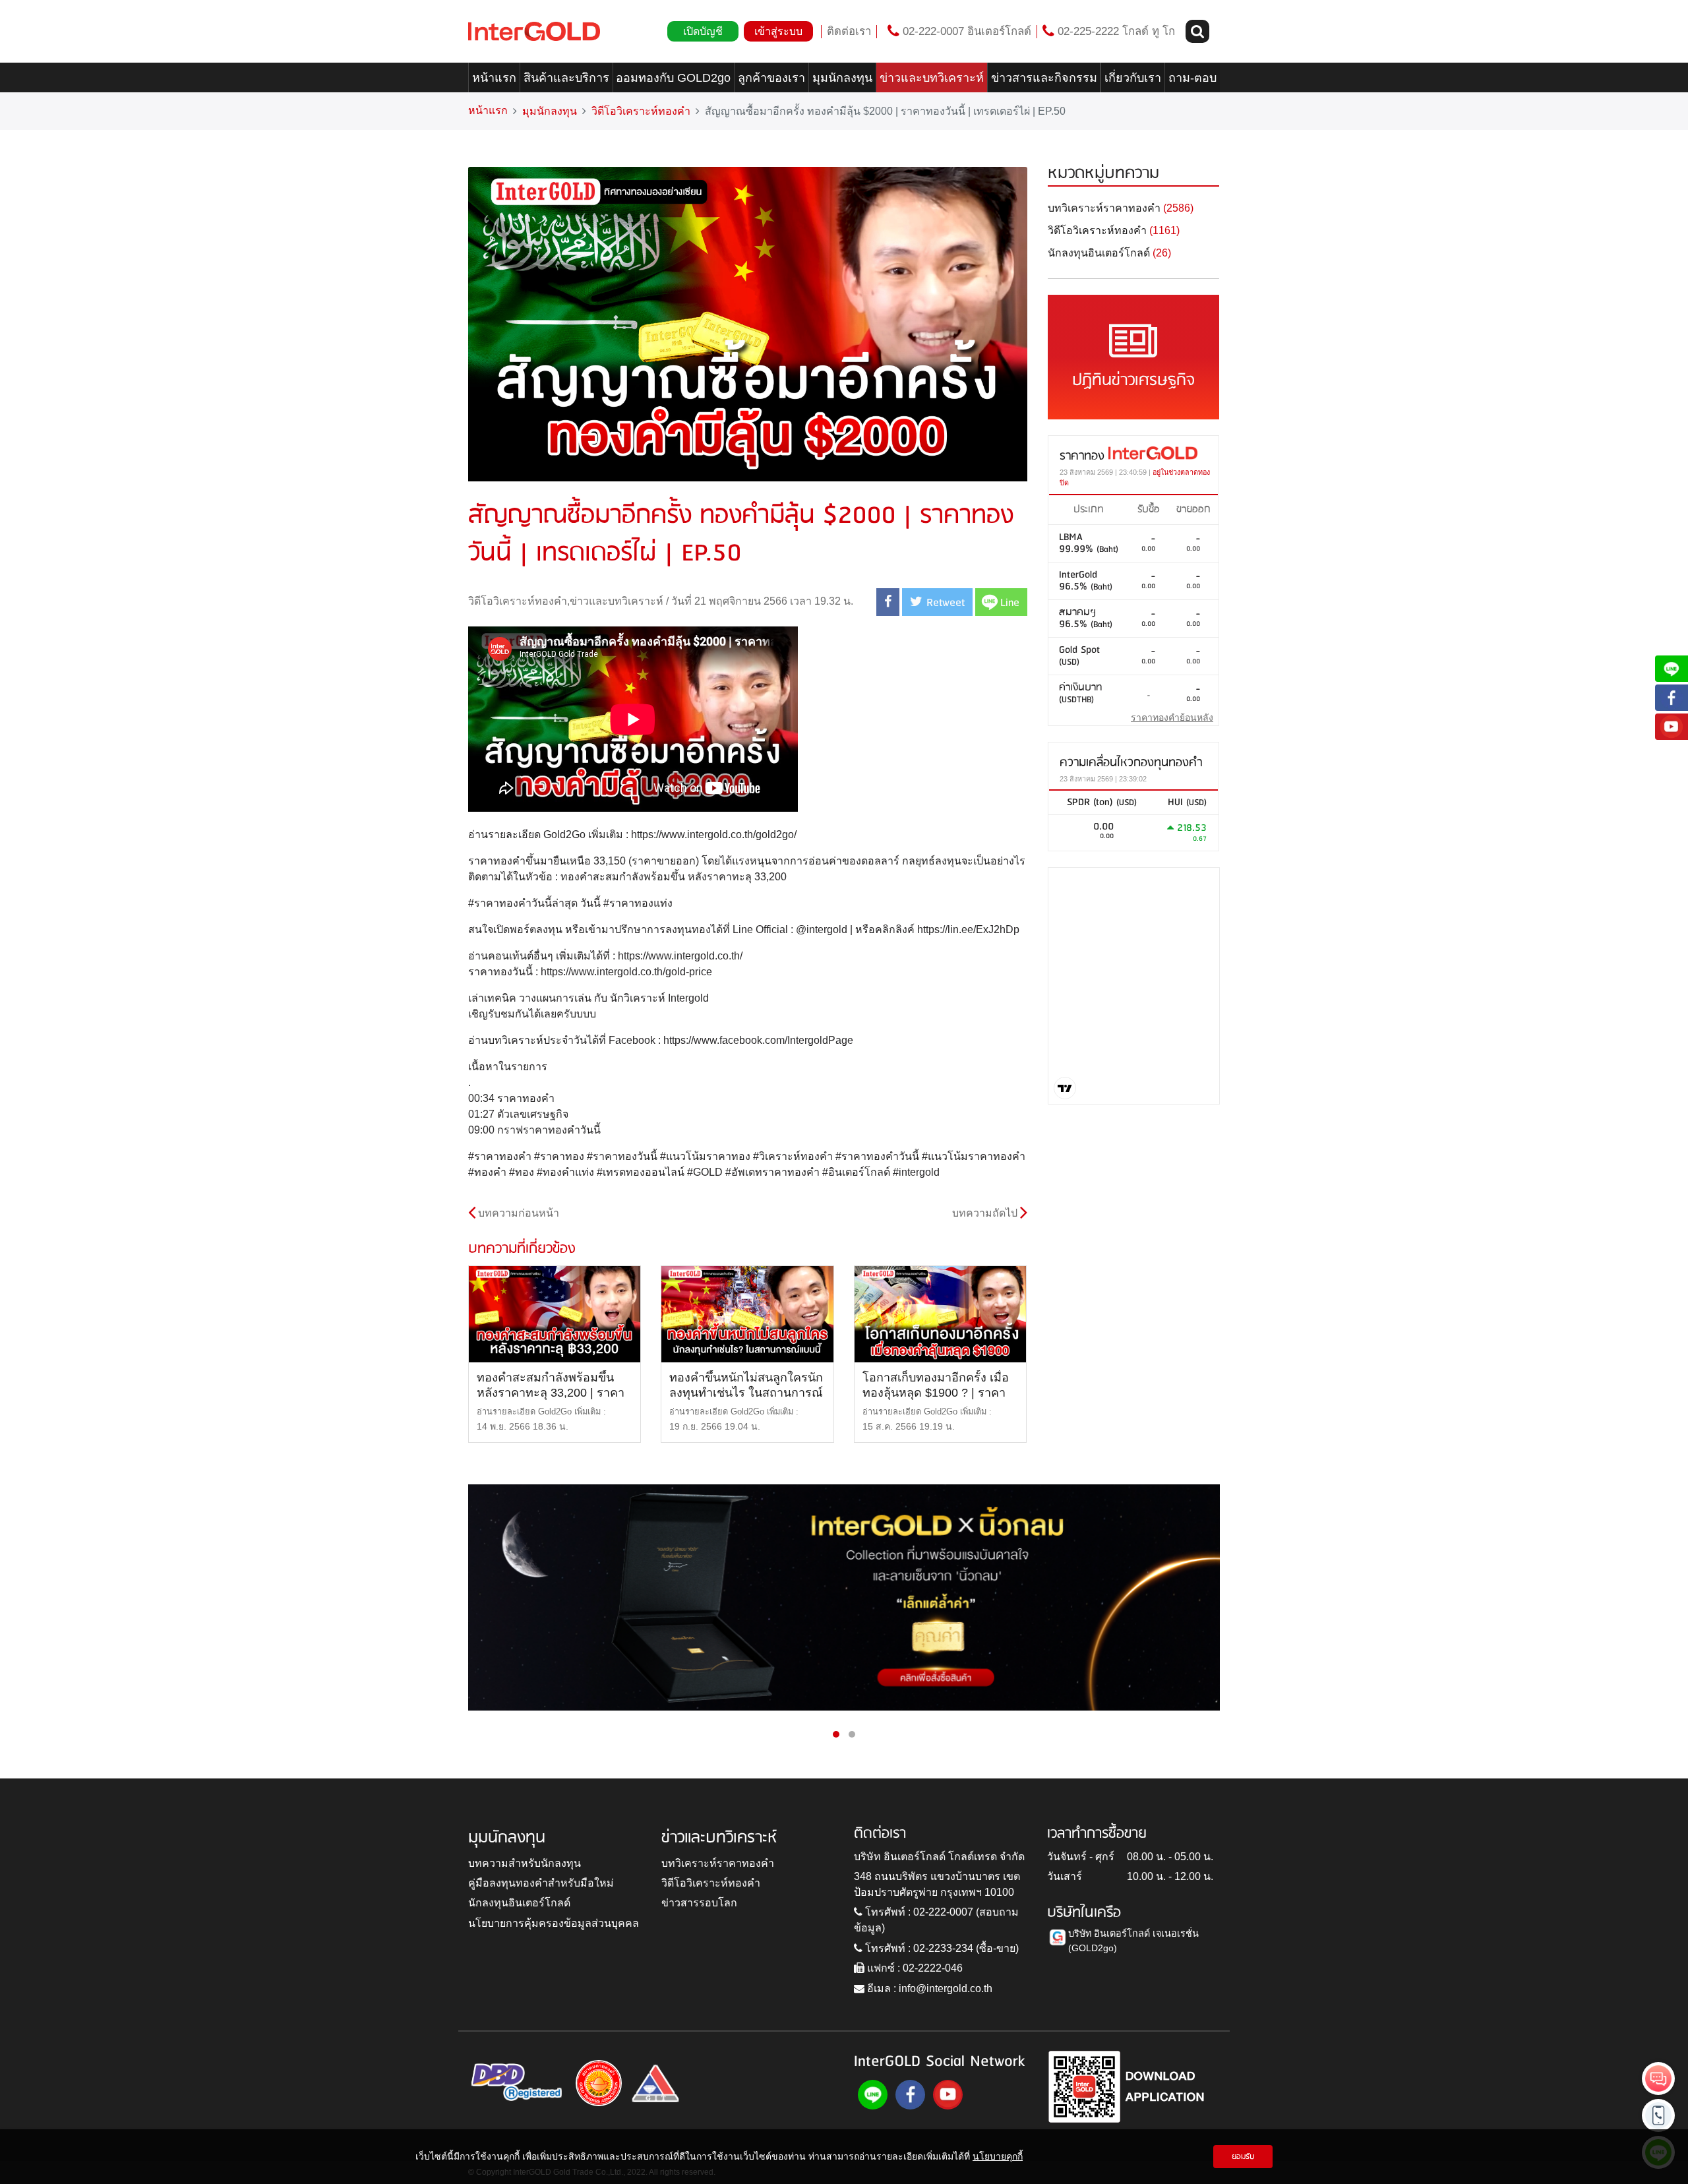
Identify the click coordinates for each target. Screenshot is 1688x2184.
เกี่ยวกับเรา (1133, 78)
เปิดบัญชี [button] (703, 31)
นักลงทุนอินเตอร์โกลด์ (519, 1903)
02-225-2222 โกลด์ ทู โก (1115, 31)
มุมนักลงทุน (842, 78)
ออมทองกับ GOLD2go (673, 78)
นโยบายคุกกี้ (998, 2156)
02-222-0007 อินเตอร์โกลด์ (965, 31)
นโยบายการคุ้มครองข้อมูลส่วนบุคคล (554, 1923)
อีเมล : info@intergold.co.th (928, 1988)
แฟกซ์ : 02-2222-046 (914, 1968)
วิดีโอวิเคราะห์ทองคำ (641, 111)
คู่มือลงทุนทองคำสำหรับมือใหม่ (541, 1883)
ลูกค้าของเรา (771, 78)
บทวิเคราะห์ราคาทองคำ (718, 1863)
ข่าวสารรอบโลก (699, 1903)
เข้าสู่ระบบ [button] (778, 31)
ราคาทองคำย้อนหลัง (1172, 717)
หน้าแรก (494, 78)
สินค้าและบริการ (566, 78)
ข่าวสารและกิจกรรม (1044, 78)
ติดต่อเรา (849, 31)
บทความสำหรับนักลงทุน (525, 1863)
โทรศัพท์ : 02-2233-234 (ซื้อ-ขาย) (941, 1948)
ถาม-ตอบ (1192, 78)
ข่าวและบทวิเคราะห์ (932, 78)
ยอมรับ (1243, 2157)
